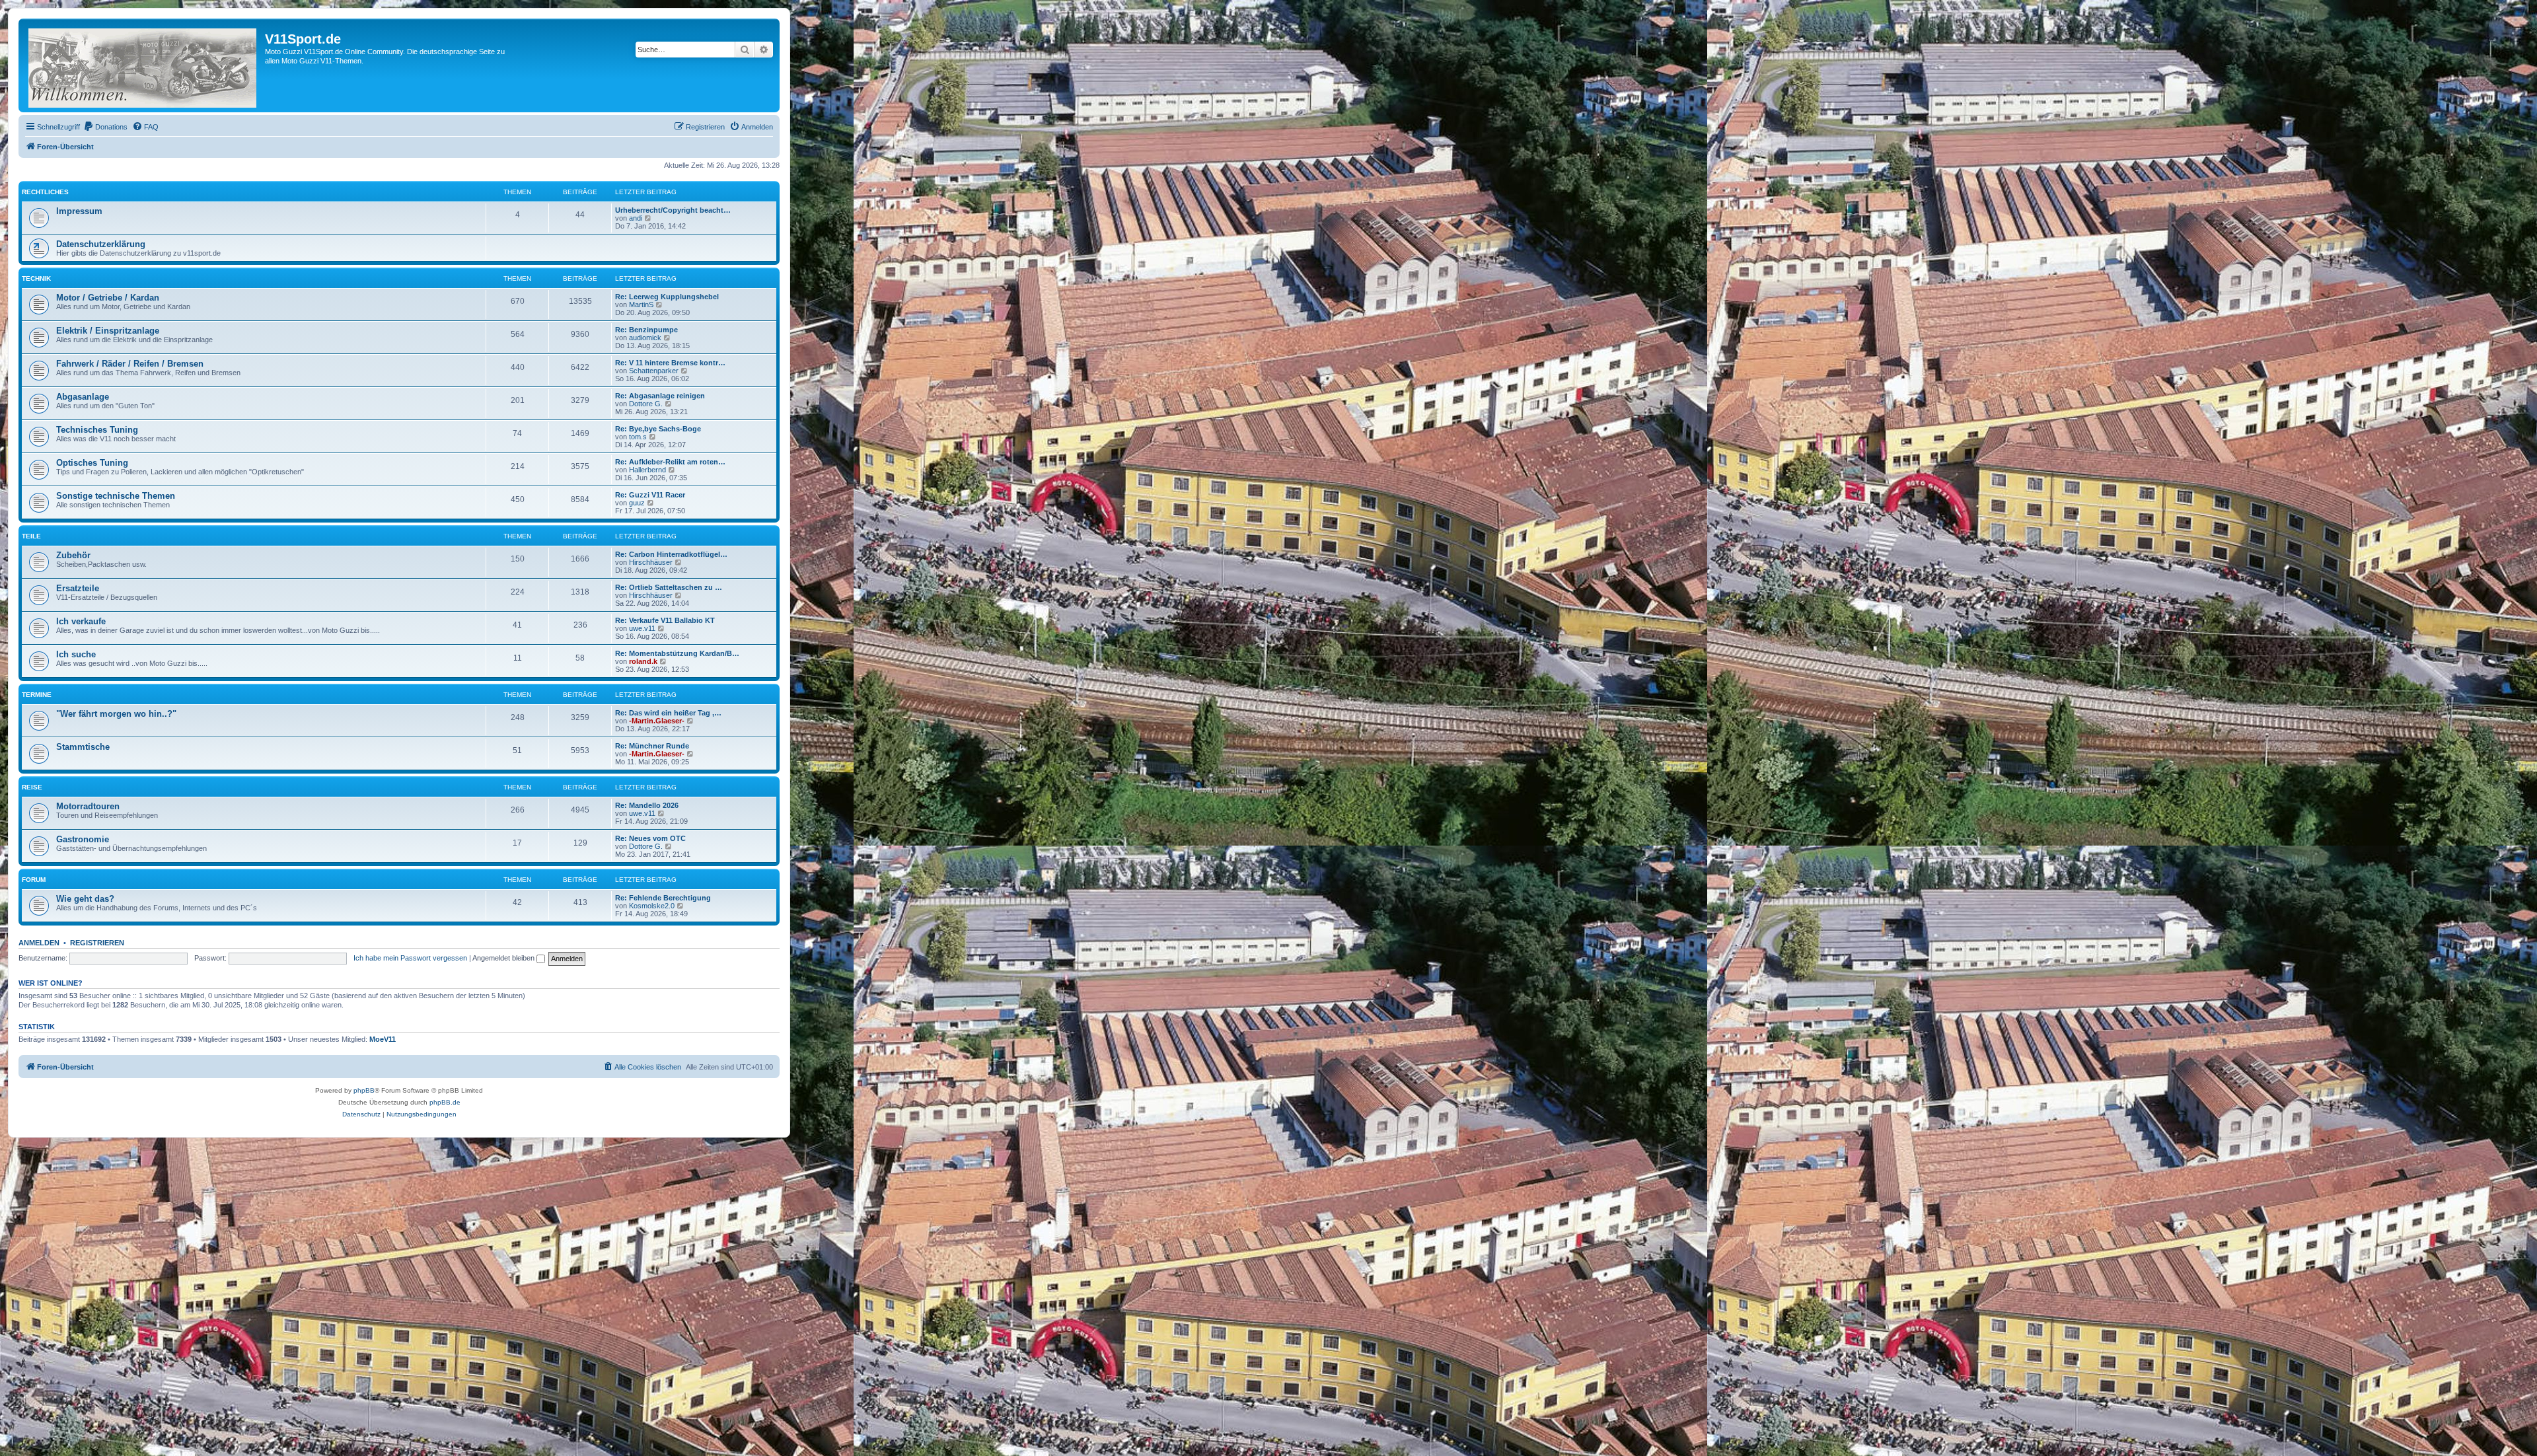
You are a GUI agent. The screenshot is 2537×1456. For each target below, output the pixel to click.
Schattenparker (654, 371)
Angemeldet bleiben (504, 958)
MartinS (641, 305)
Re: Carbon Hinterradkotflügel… (671, 554)
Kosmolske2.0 (652, 906)
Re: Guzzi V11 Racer (650, 495)
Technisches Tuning (97, 430)
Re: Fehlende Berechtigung (663, 898)
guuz (637, 503)
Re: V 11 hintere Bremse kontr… (670, 363)
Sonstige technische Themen (116, 496)
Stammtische (83, 747)
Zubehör (73, 555)
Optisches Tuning (92, 463)
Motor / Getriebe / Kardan (108, 298)
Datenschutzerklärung (101, 244)
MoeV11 (383, 1039)
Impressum (79, 211)
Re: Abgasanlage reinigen (660, 396)
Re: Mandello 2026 (647, 805)
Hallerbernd (647, 470)
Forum (34, 880)
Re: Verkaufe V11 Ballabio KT (665, 620)
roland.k (643, 661)
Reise (32, 787)
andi (636, 218)
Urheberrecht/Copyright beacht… (673, 210)
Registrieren (97, 943)
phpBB (364, 1090)
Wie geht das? (85, 899)
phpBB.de (445, 1102)
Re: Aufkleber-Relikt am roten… (670, 462)
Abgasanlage (83, 397)
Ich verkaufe (81, 621)
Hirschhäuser (651, 562)
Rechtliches (45, 192)
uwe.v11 (642, 628)
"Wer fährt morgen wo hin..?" (116, 714)
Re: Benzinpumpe (646, 330)
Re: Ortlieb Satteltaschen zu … (669, 587)
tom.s (638, 437)
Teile (31, 536)
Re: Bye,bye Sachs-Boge (658, 429)
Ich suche (76, 654)
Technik (36, 278)
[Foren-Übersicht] (143, 65)
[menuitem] (105, 127)
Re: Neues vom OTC (650, 838)
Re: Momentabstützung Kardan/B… (677, 653)
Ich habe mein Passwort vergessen (410, 958)
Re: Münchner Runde (652, 746)
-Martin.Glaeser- (657, 721)
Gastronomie (83, 839)
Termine (37, 695)
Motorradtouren (88, 806)
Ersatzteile (78, 588)
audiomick (645, 338)
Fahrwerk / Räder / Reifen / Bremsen (130, 364)
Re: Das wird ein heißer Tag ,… (668, 713)
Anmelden (39, 943)
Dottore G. (646, 404)
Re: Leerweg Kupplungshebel (667, 297)
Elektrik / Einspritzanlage (108, 331)
